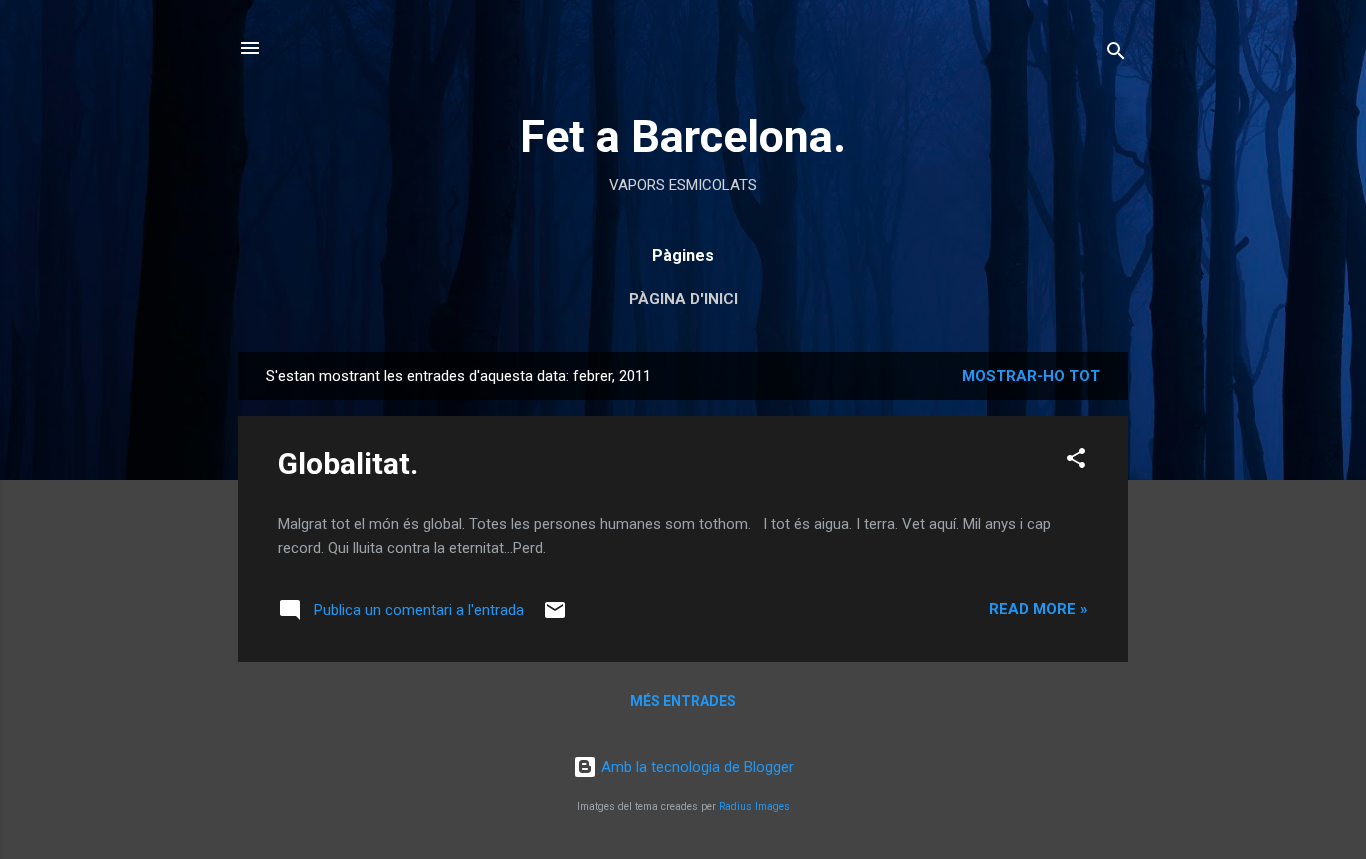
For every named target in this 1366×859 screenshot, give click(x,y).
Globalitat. (348, 463)
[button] (1076, 461)
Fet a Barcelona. (683, 136)
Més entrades (683, 701)
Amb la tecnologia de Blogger (695, 767)
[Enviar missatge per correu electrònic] (555, 617)
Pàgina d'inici (683, 299)
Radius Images (754, 806)
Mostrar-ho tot (1031, 376)
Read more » (1038, 609)
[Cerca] (1116, 54)
